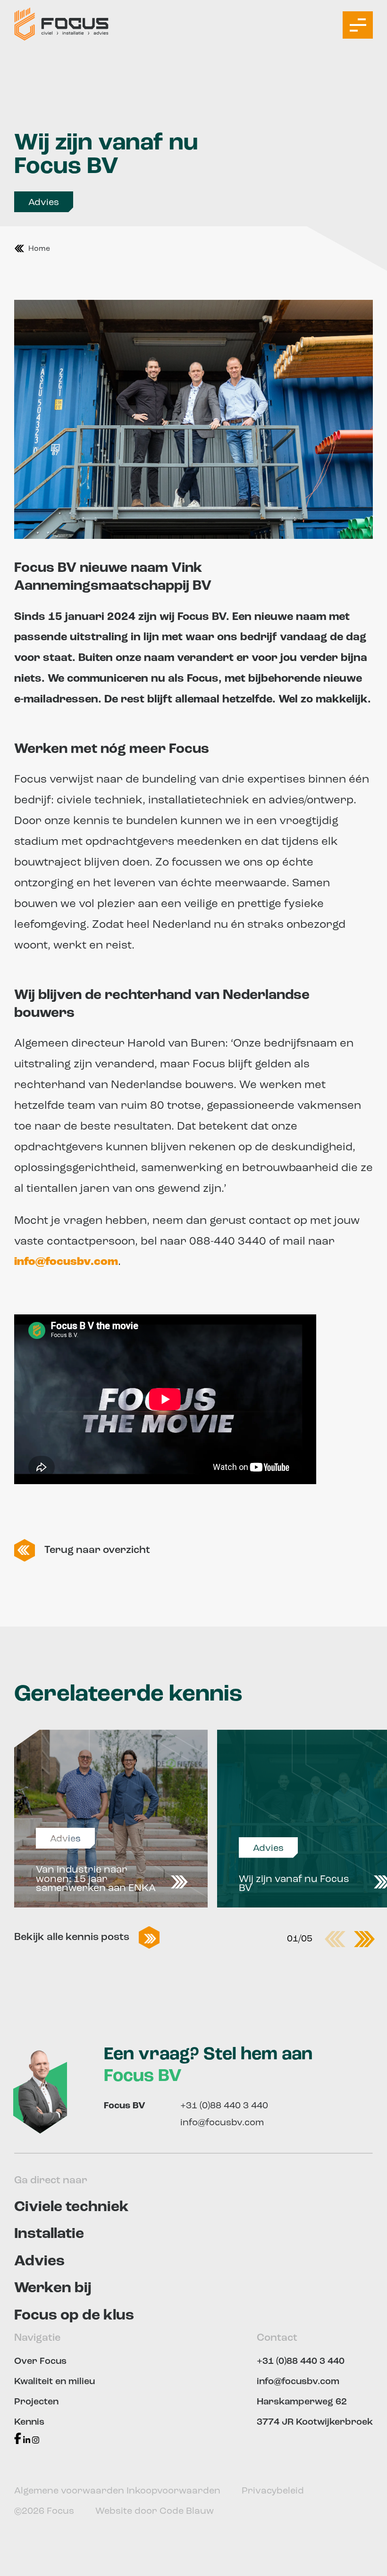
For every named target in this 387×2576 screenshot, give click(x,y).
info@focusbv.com (222, 2123)
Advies (44, 203)
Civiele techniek (72, 2207)
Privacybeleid (273, 2491)
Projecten (36, 2402)
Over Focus (40, 2361)
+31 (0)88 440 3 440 (224, 2106)
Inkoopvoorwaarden (175, 2491)
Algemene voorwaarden (70, 2491)
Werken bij (53, 2288)
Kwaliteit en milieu (55, 2382)
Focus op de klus (74, 2316)
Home (39, 249)
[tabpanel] (111, 1819)
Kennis (29, 2422)
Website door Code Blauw (155, 2511)
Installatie (49, 2234)
